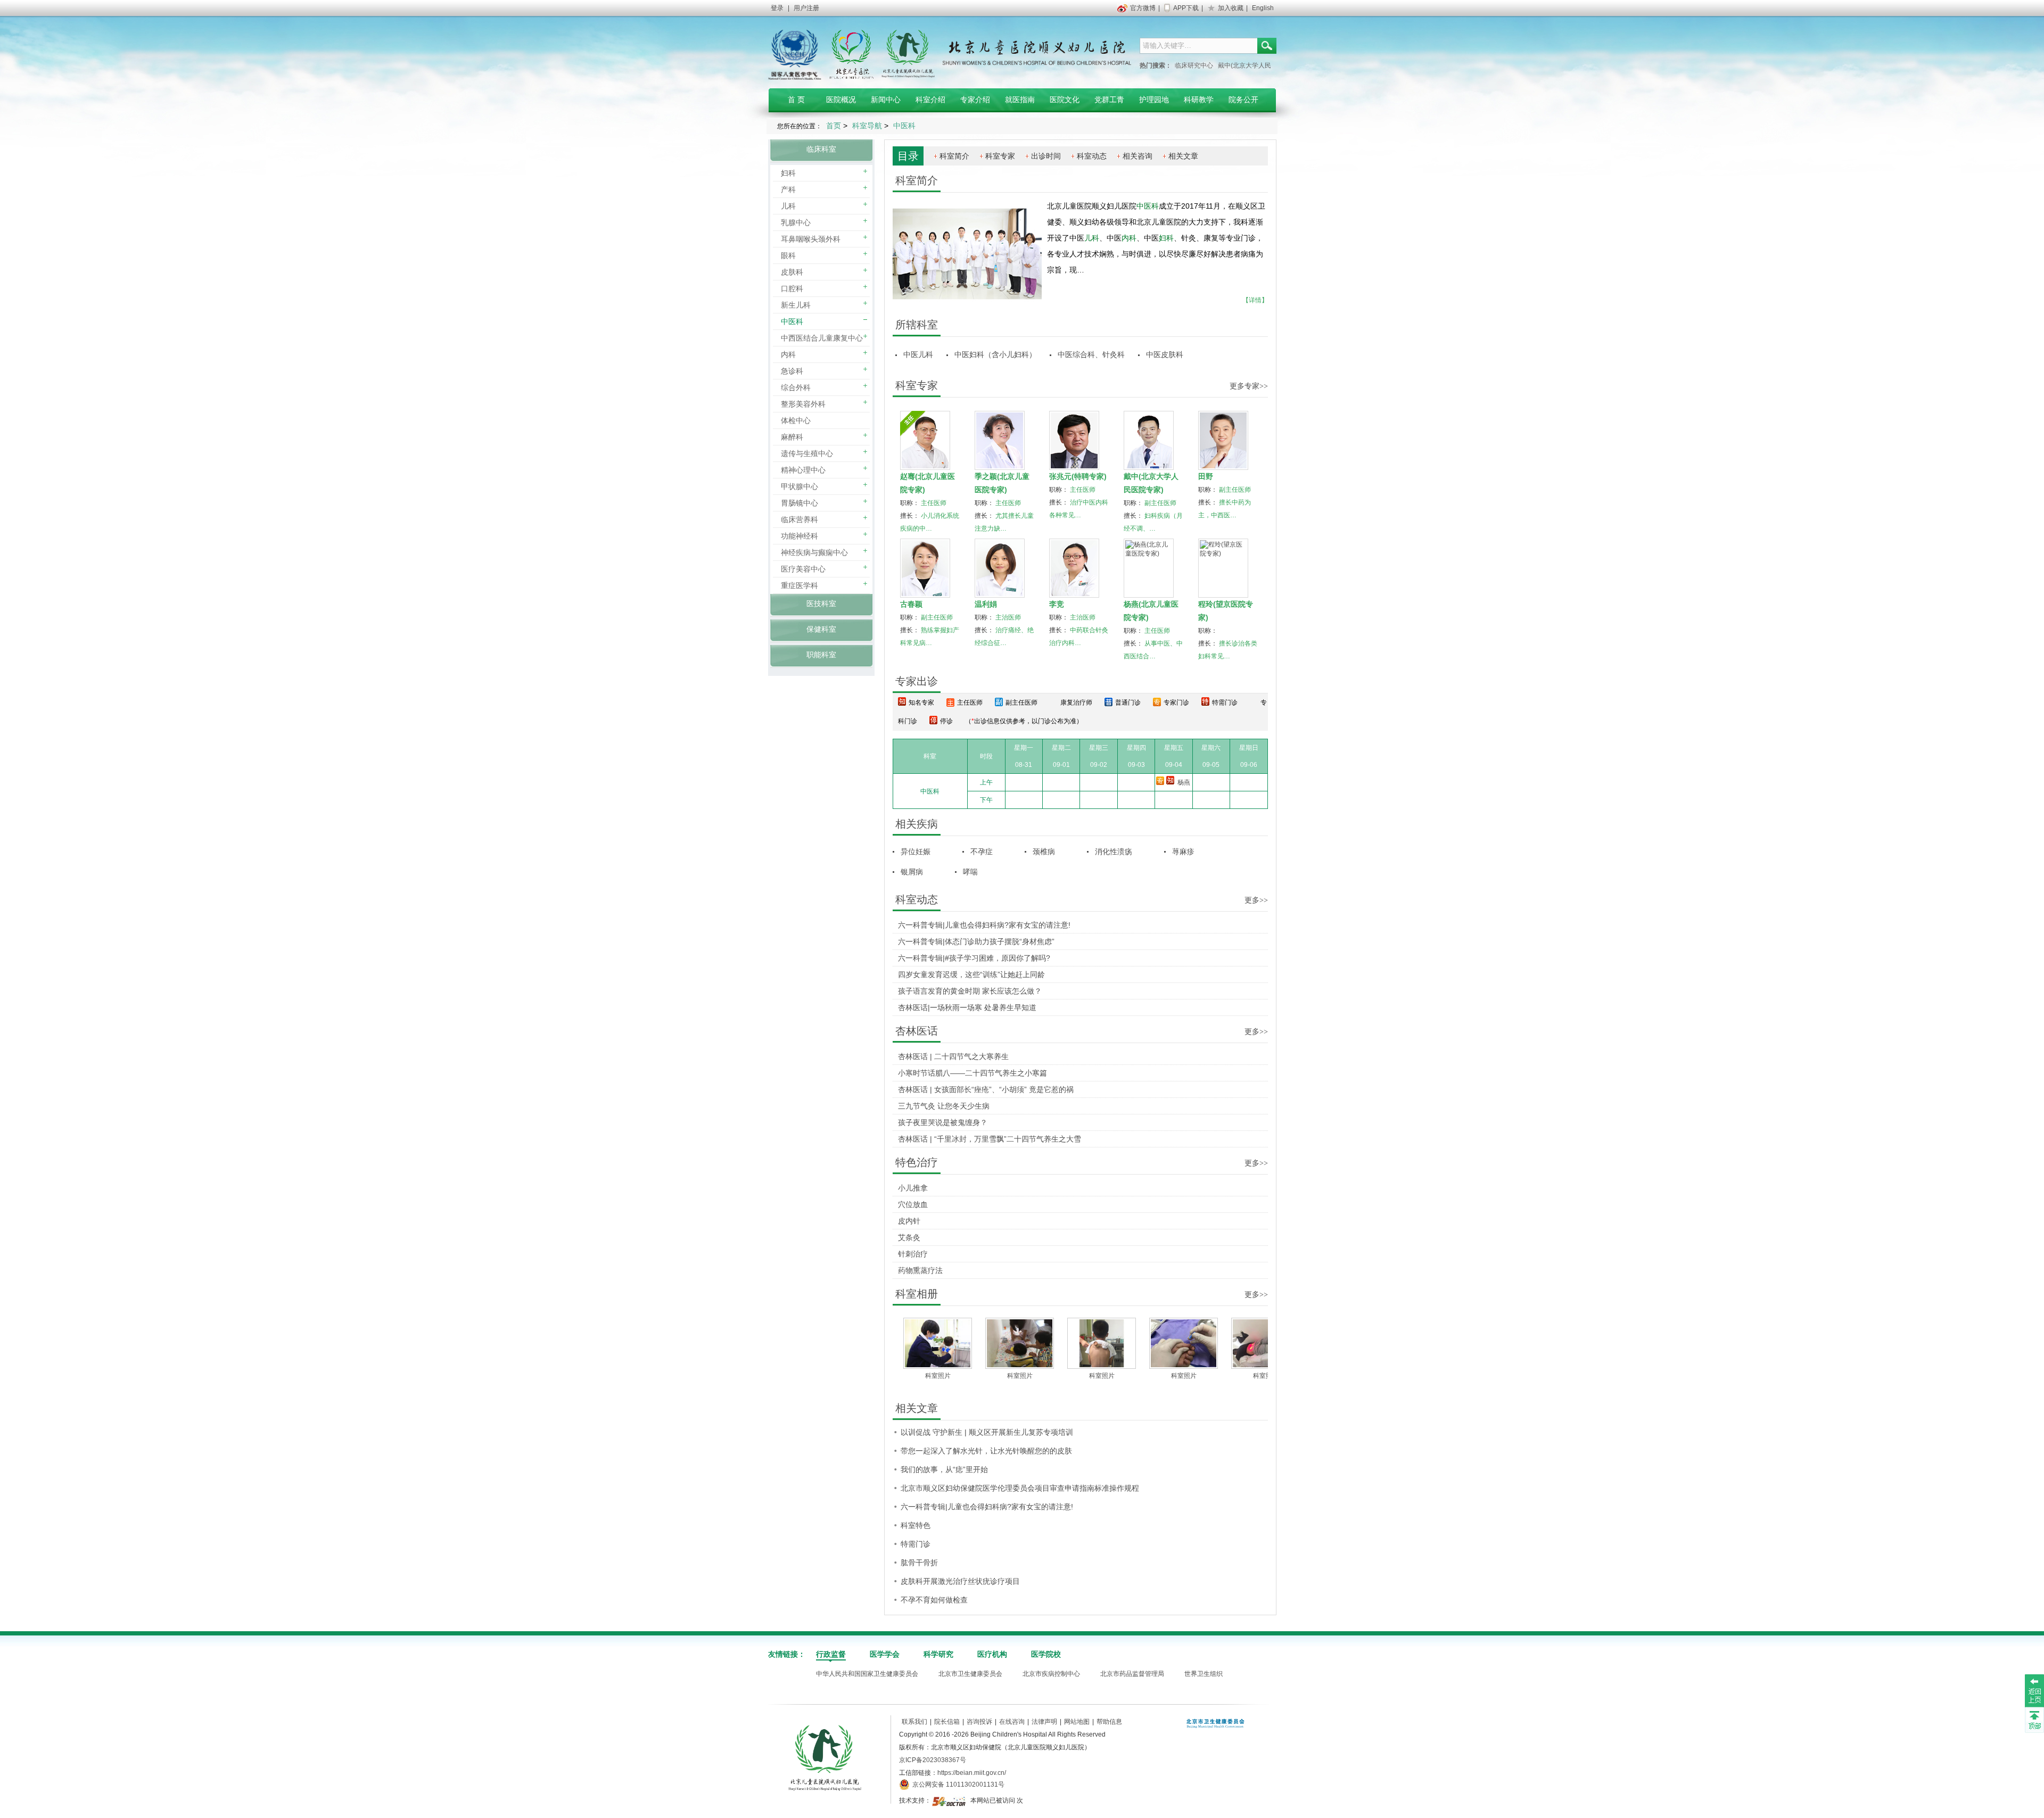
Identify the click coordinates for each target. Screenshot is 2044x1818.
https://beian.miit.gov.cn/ (972, 1773)
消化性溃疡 (1114, 852)
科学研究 (938, 1654)
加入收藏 (1231, 8)
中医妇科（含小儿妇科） (995, 354)
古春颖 (911, 604)
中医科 (792, 321)
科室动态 (1092, 156)
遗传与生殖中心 (807, 453)
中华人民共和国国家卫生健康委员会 (867, 1674)
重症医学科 (800, 585)
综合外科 (796, 387)
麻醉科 (792, 437)
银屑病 (912, 872)
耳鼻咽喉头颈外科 (811, 239)
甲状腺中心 (800, 486)
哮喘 (970, 872)
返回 (2034, 1690)
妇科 (788, 173)
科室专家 (1000, 156)
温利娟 (986, 604)
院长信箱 (947, 1722)
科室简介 (954, 156)
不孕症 (982, 852)
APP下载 (1186, 8)
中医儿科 (918, 354)
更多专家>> (1249, 386)
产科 (788, 189)
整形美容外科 (803, 404)
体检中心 (796, 420)
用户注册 (806, 8)
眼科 (788, 255)
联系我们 (914, 1722)
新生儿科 (796, 305)
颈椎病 (1044, 852)
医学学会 (885, 1654)
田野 (1206, 476)
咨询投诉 (979, 1722)
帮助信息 (1109, 1722)
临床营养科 (800, 519)
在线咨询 (1012, 1722)
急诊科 (792, 371)
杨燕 (1184, 782)
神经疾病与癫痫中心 (814, 552)
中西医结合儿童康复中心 (822, 338)
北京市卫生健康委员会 (970, 1674)
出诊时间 (1046, 156)
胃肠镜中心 (800, 503)
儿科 (788, 206)
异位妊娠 (916, 852)
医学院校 (1046, 1654)
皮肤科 (792, 272)
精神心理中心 (803, 470)
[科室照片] (968, 1343)
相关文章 (1183, 156)
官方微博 (1143, 8)
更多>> (1256, 900)
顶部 (2034, 1720)
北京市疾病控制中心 (1051, 1674)
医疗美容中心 (803, 569)
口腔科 (792, 288)
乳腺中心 (796, 222)
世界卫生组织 (1204, 1674)
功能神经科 (800, 536)
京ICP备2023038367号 (933, 1760)
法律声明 (1044, 1722)
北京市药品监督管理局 (1132, 1674)
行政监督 (831, 1654)
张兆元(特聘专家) (1078, 476)
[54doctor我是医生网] (950, 1800)
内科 (788, 354)
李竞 (1057, 604)
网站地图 (1077, 1722)
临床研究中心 (1194, 65)
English (1263, 8)
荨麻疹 (1183, 852)
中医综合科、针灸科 (1091, 354)
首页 (834, 126)
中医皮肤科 (1165, 354)
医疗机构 (992, 1654)
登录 (777, 8)
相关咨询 (1138, 156)
